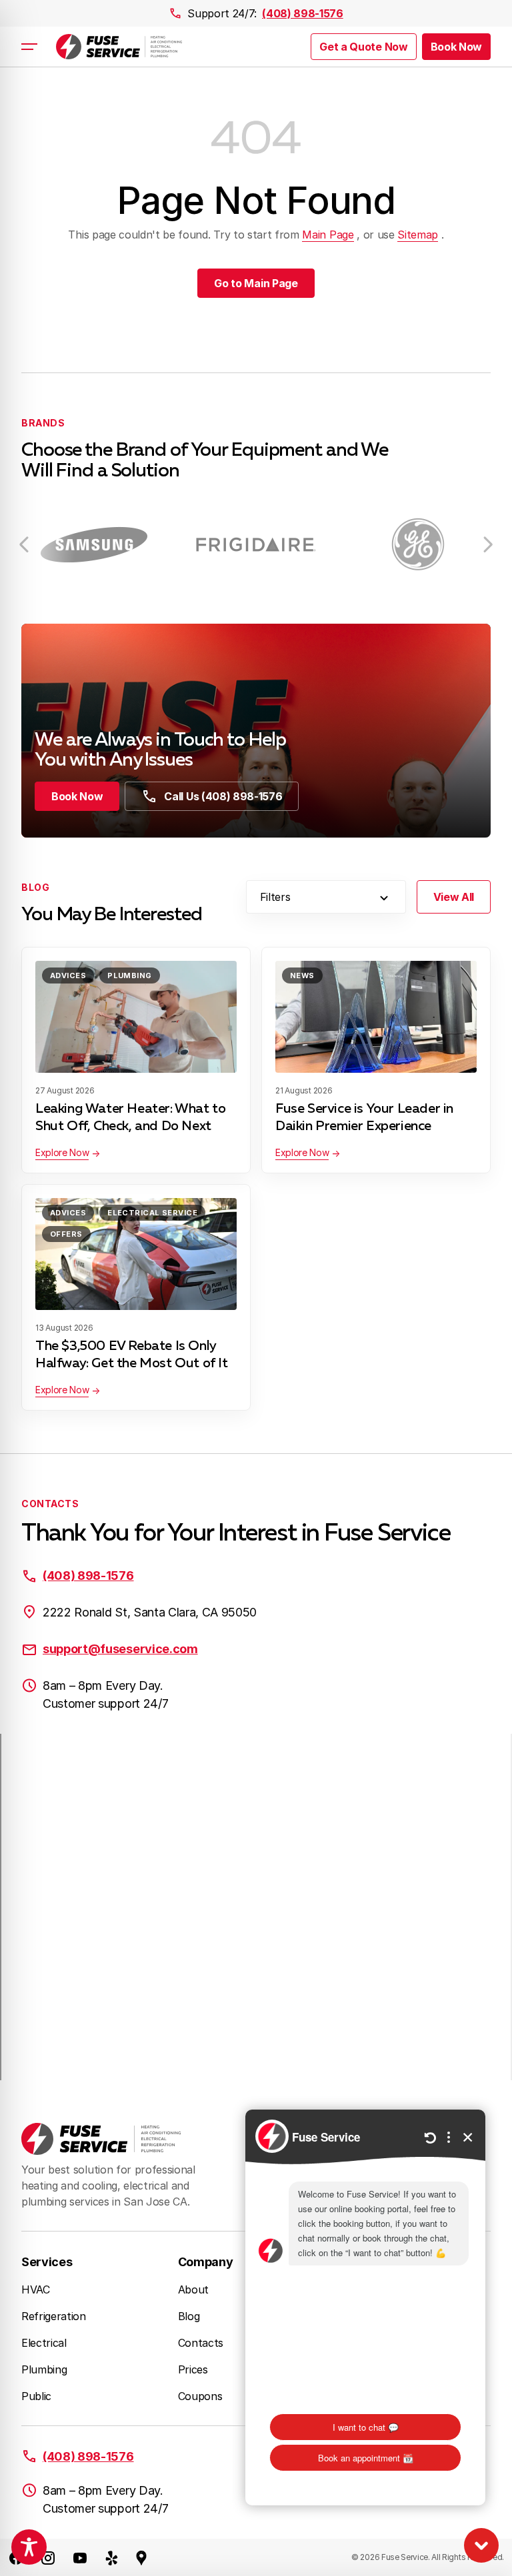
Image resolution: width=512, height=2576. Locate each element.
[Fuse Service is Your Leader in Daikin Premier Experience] (376, 1017)
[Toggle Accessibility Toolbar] (29, 2547)
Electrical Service (152, 1213)
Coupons (200, 2396)
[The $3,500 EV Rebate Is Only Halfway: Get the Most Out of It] (136, 1254)
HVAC (36, 2289)
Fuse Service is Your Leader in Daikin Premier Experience (364, 1117)
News (302, 975)
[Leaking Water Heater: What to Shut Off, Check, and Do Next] (136, 1017)
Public (36, 2396)
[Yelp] (112, 2557)
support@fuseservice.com (120, 1649)
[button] (456, 47)
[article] (100, 545)
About (193, 2289)
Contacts (201, 2343)
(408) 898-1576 (303, 13)
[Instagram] (48, 2557)
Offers (66, 1234)
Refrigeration (54, 2316)
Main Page (328, 235)
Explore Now (62, 1152)
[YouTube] (80, 2557)
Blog (189, 2316)
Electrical (44, 2343)
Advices (68, 975)
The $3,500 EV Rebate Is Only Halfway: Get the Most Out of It (132, 1355)
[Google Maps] (141, 2557)
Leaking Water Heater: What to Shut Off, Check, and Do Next (130, 1117)
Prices (193, 2369)
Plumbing (130, 975)
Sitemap (418, 235)
